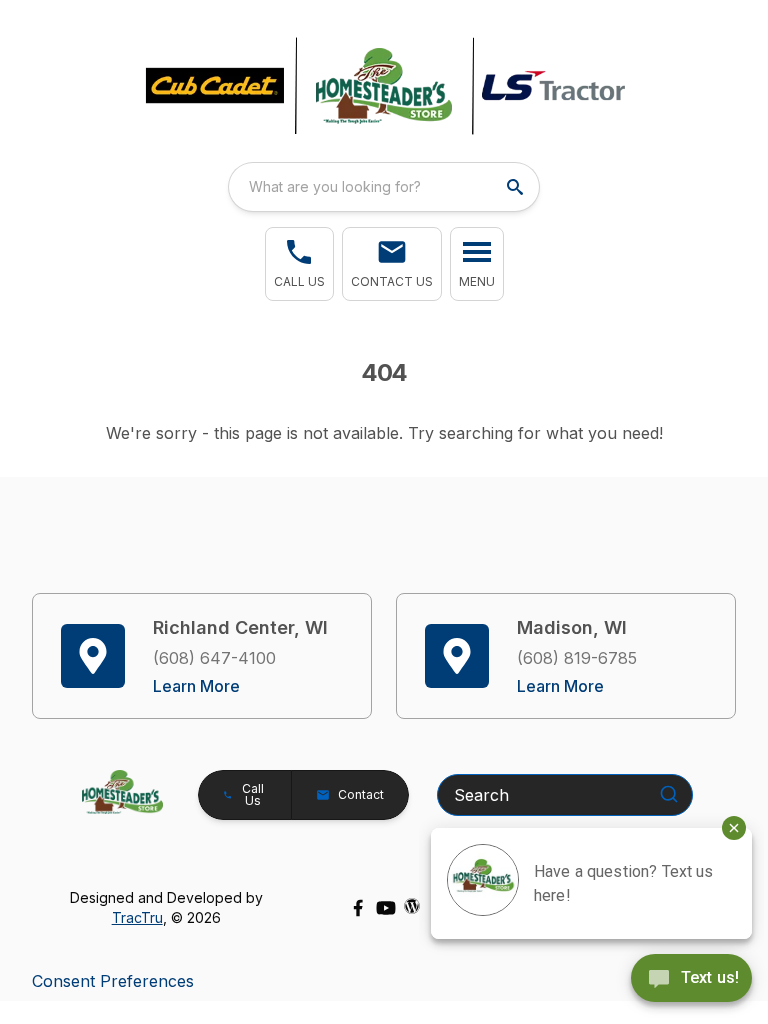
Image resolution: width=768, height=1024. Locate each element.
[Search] (669, 794)
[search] (517, 187)
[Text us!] (691, 980)
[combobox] (384, 187)
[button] (299, 264)
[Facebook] (358, 908)
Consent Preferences (113, 981)
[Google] (412, 906)
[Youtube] (386, 908)
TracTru (137, 917)
